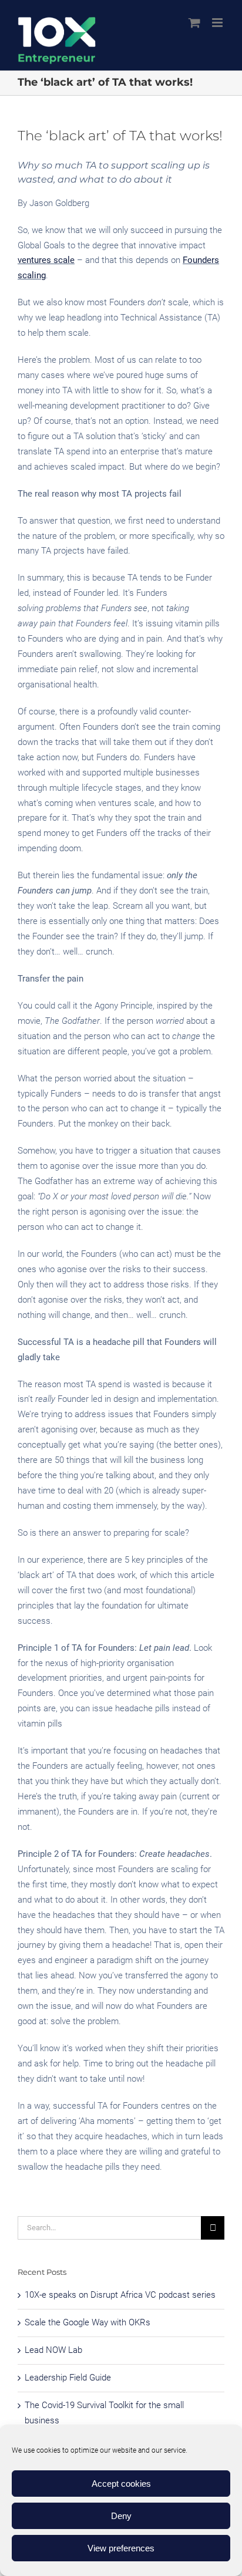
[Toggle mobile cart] (194, 23)
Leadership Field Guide (68, 2378)
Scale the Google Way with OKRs (88, 2322)
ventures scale (46, 260)
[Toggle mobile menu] (218, 23)
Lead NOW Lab (53, 2350)
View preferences (121, 2548)
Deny (121, 2516)
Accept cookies (121, 2484)
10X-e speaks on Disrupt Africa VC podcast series (120, 2295)
